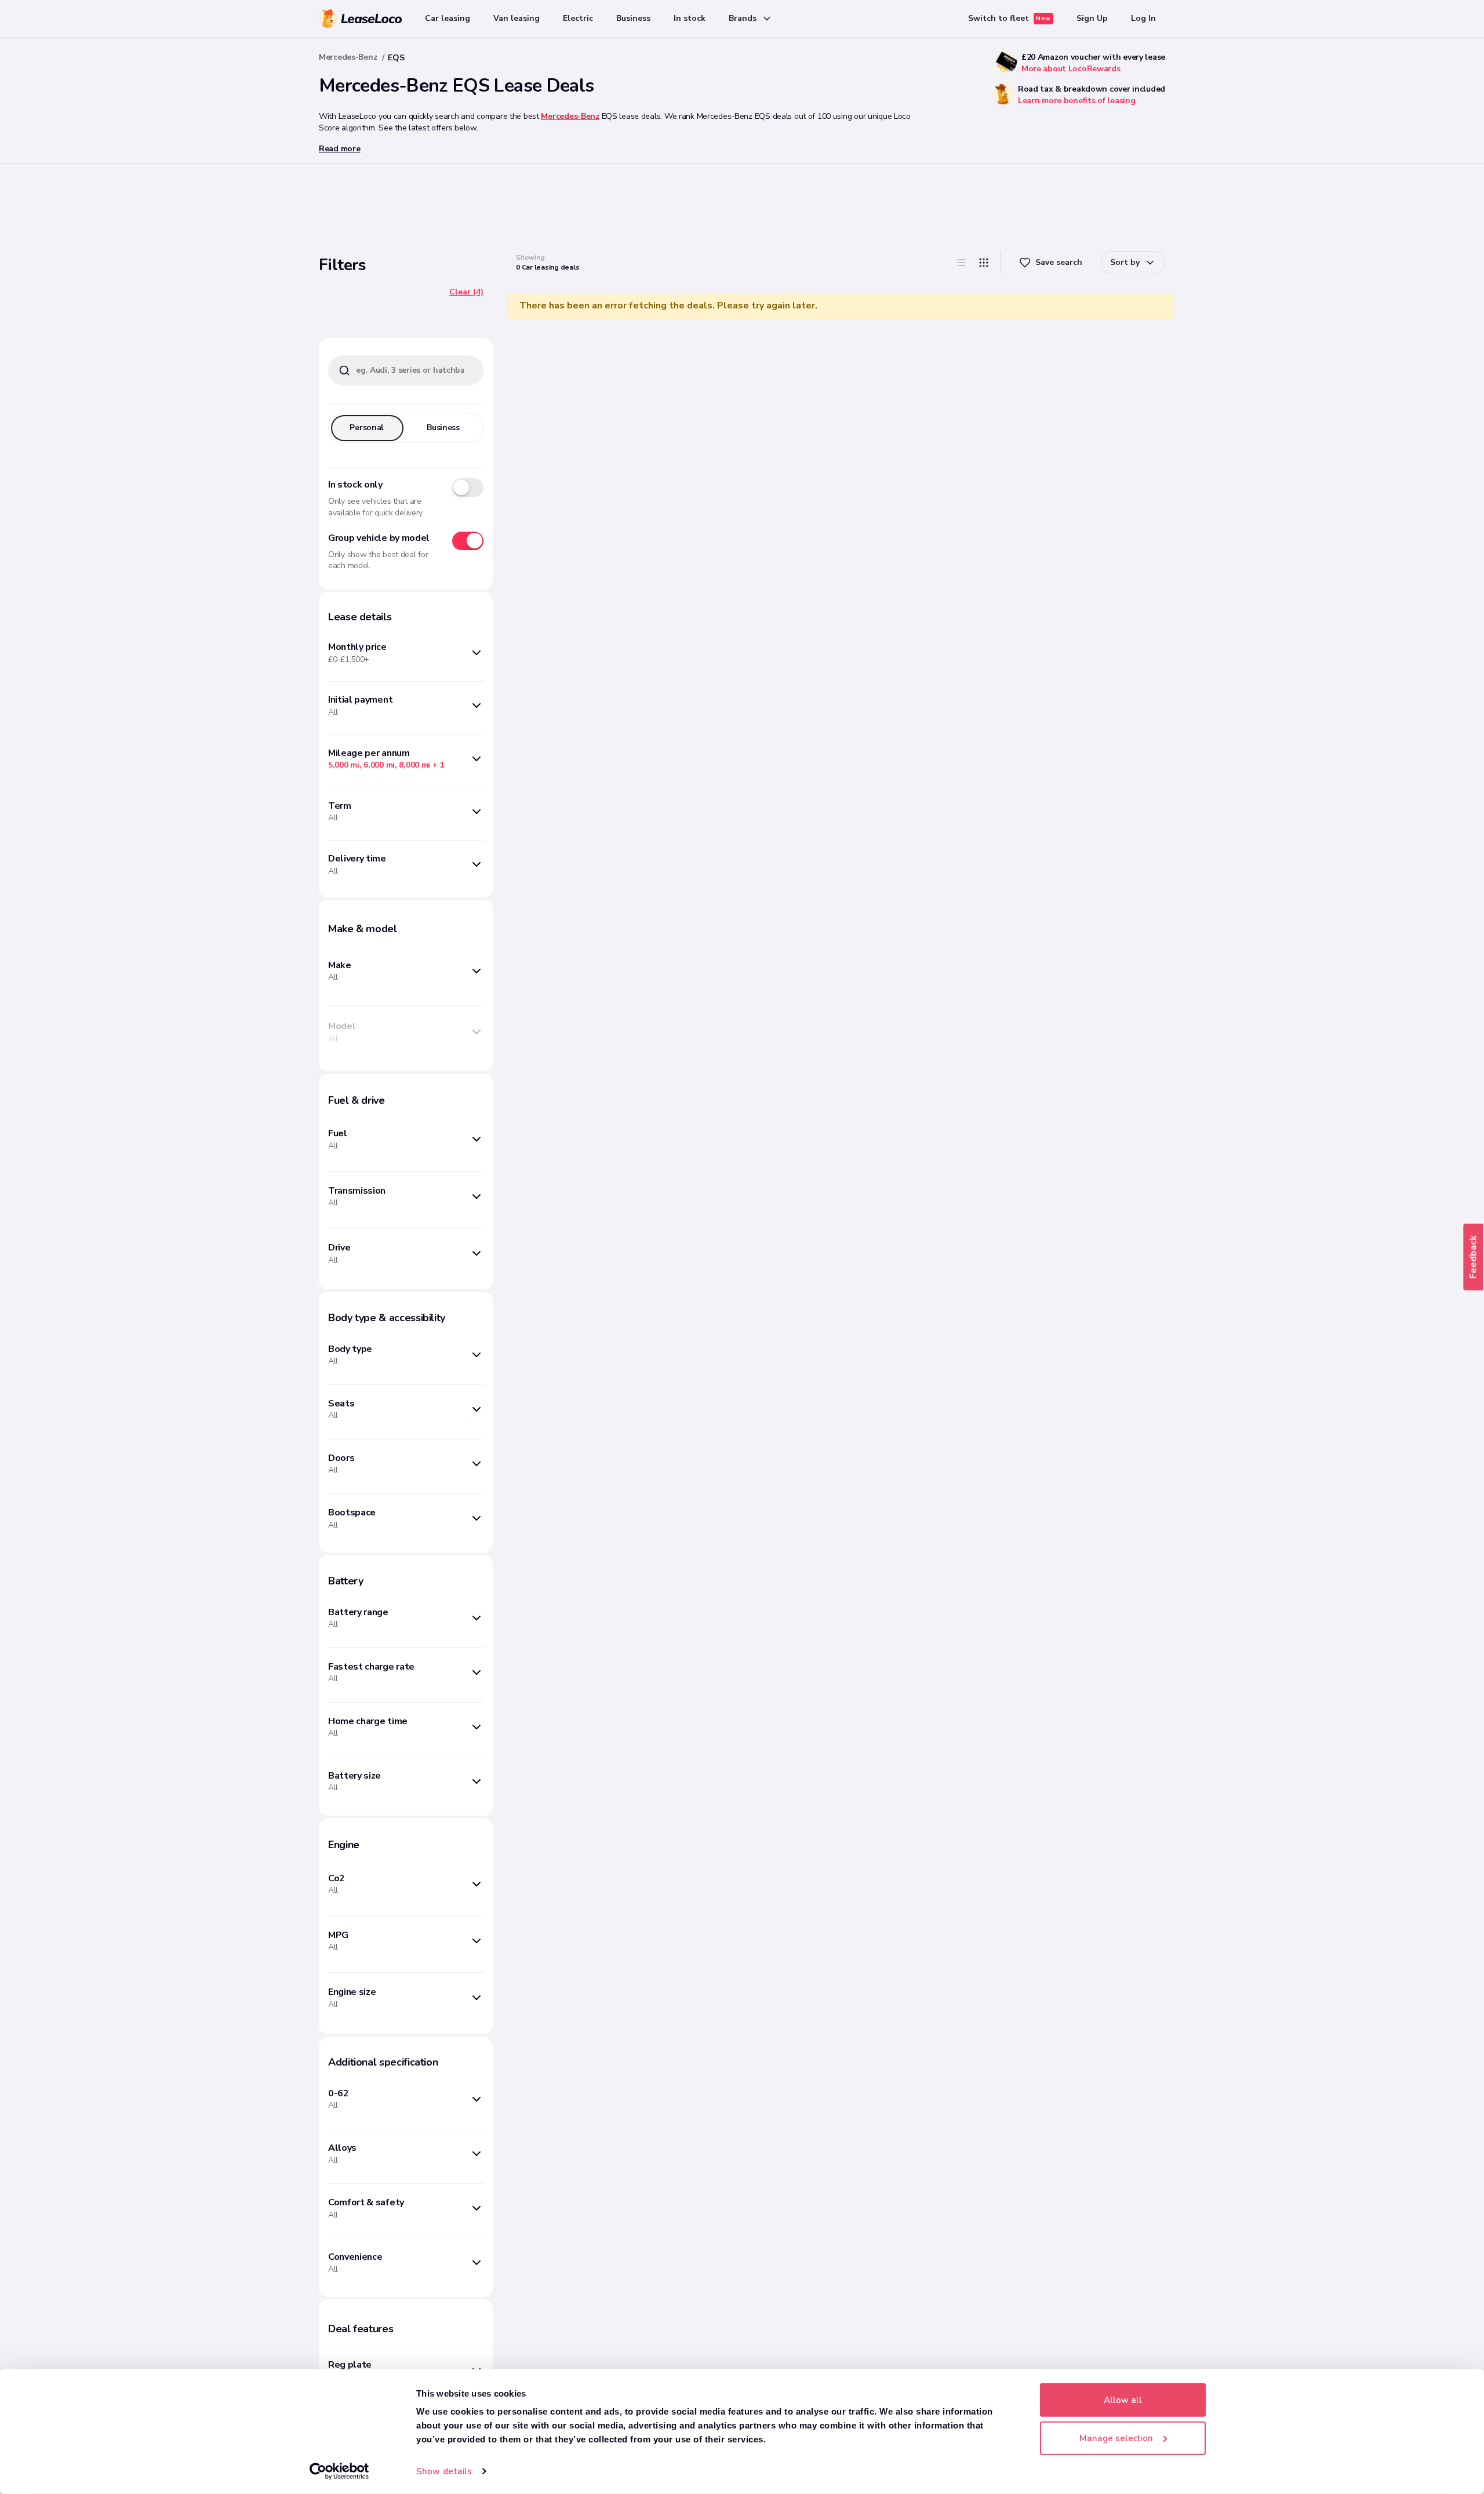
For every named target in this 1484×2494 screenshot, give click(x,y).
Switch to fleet (1010, 18)
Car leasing (448, 18)
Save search (1059, 262)
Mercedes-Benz (348, 57)
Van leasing (517, 18)
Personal (367, 428)
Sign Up (1092, 18)
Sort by (1125, 262)
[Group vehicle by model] (468, 541)
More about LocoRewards (1071, 69)
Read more (339, 149)
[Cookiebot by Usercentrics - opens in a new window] (339, 2471)
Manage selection (1116, 2438)
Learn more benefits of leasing (1077, 101)
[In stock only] (468, 488)
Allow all (1123, 2400)
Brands (743, 18)
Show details (444, 2471)
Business (633, 18)
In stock (690, 18)
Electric (578, 18)
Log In (1143, 18)
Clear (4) (466, 292)
